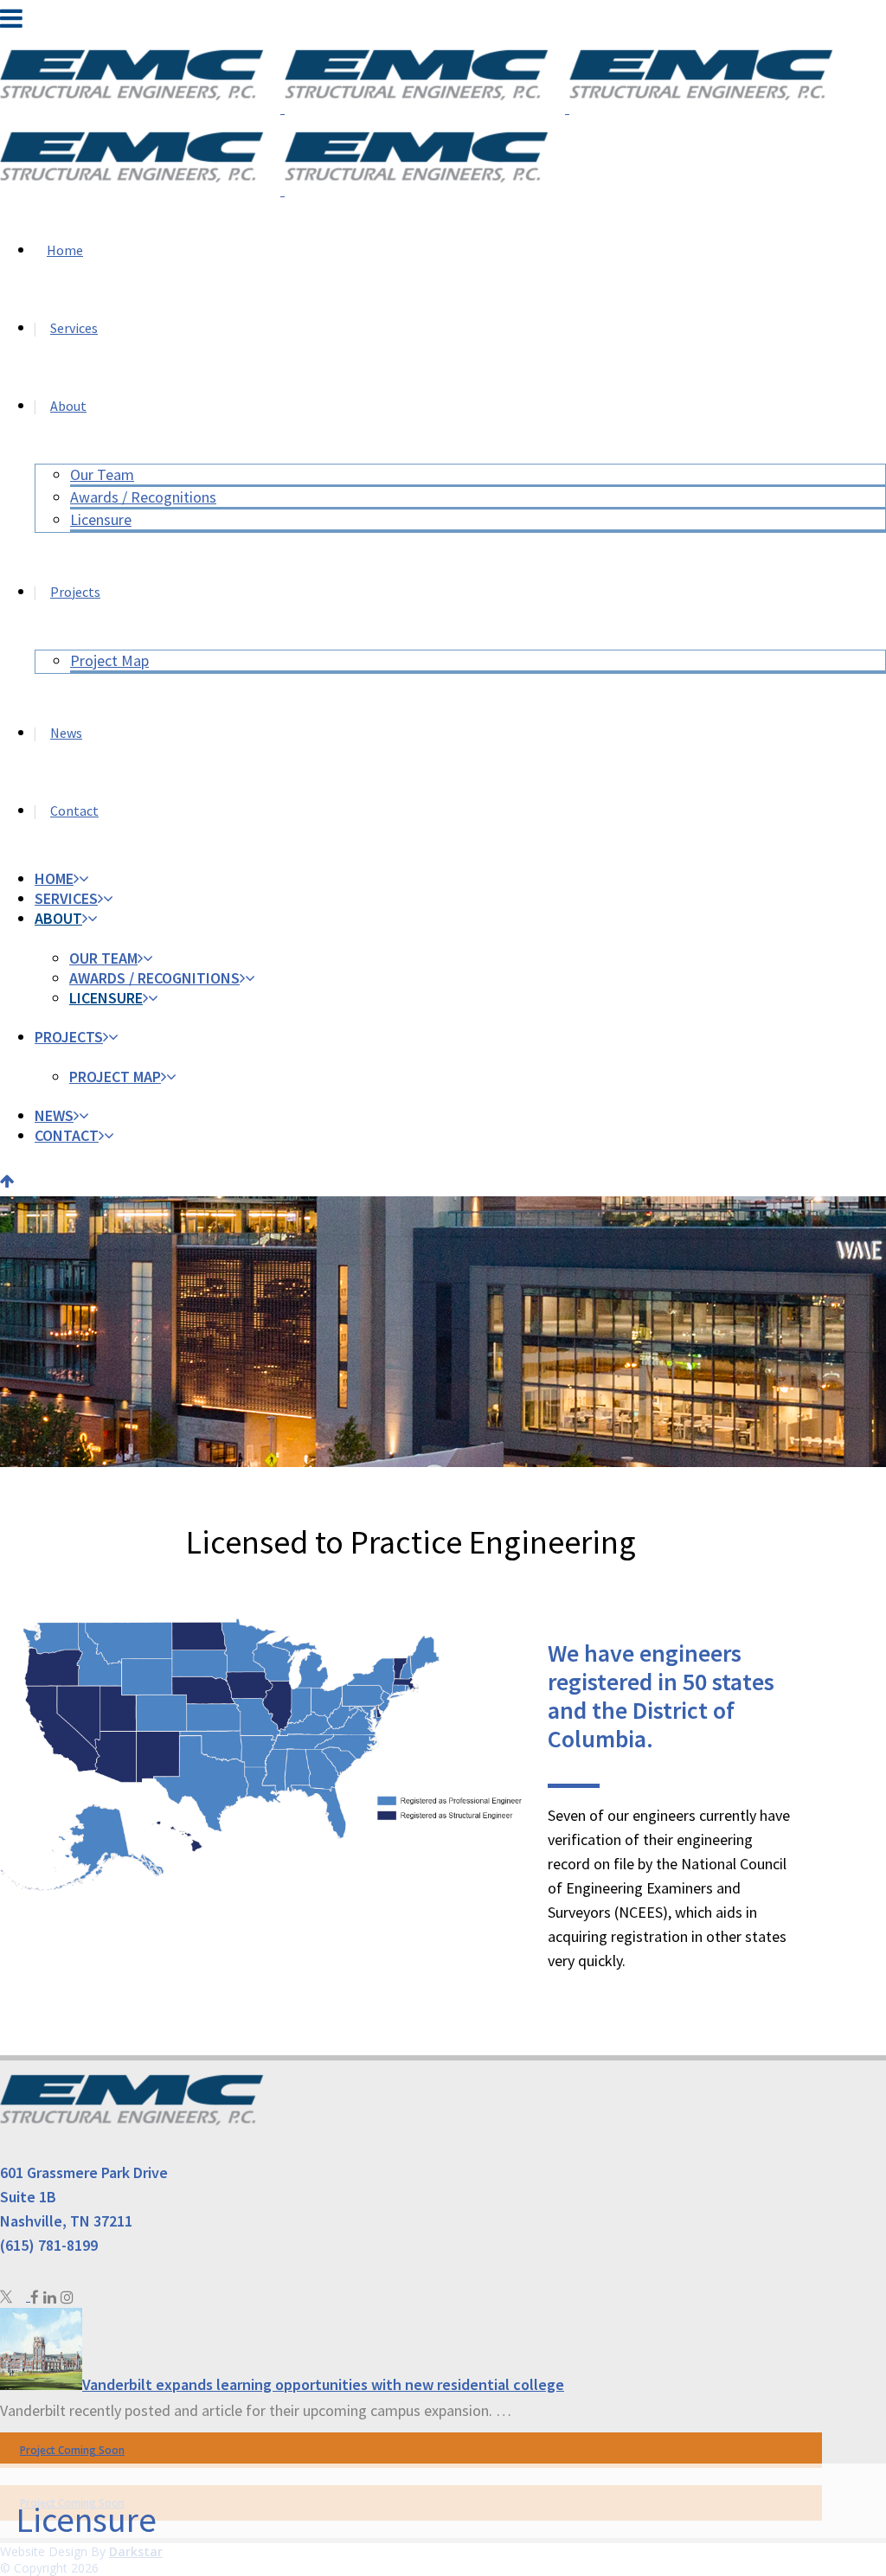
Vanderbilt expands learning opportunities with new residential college (323, 2384)
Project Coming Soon (72, 2450)
